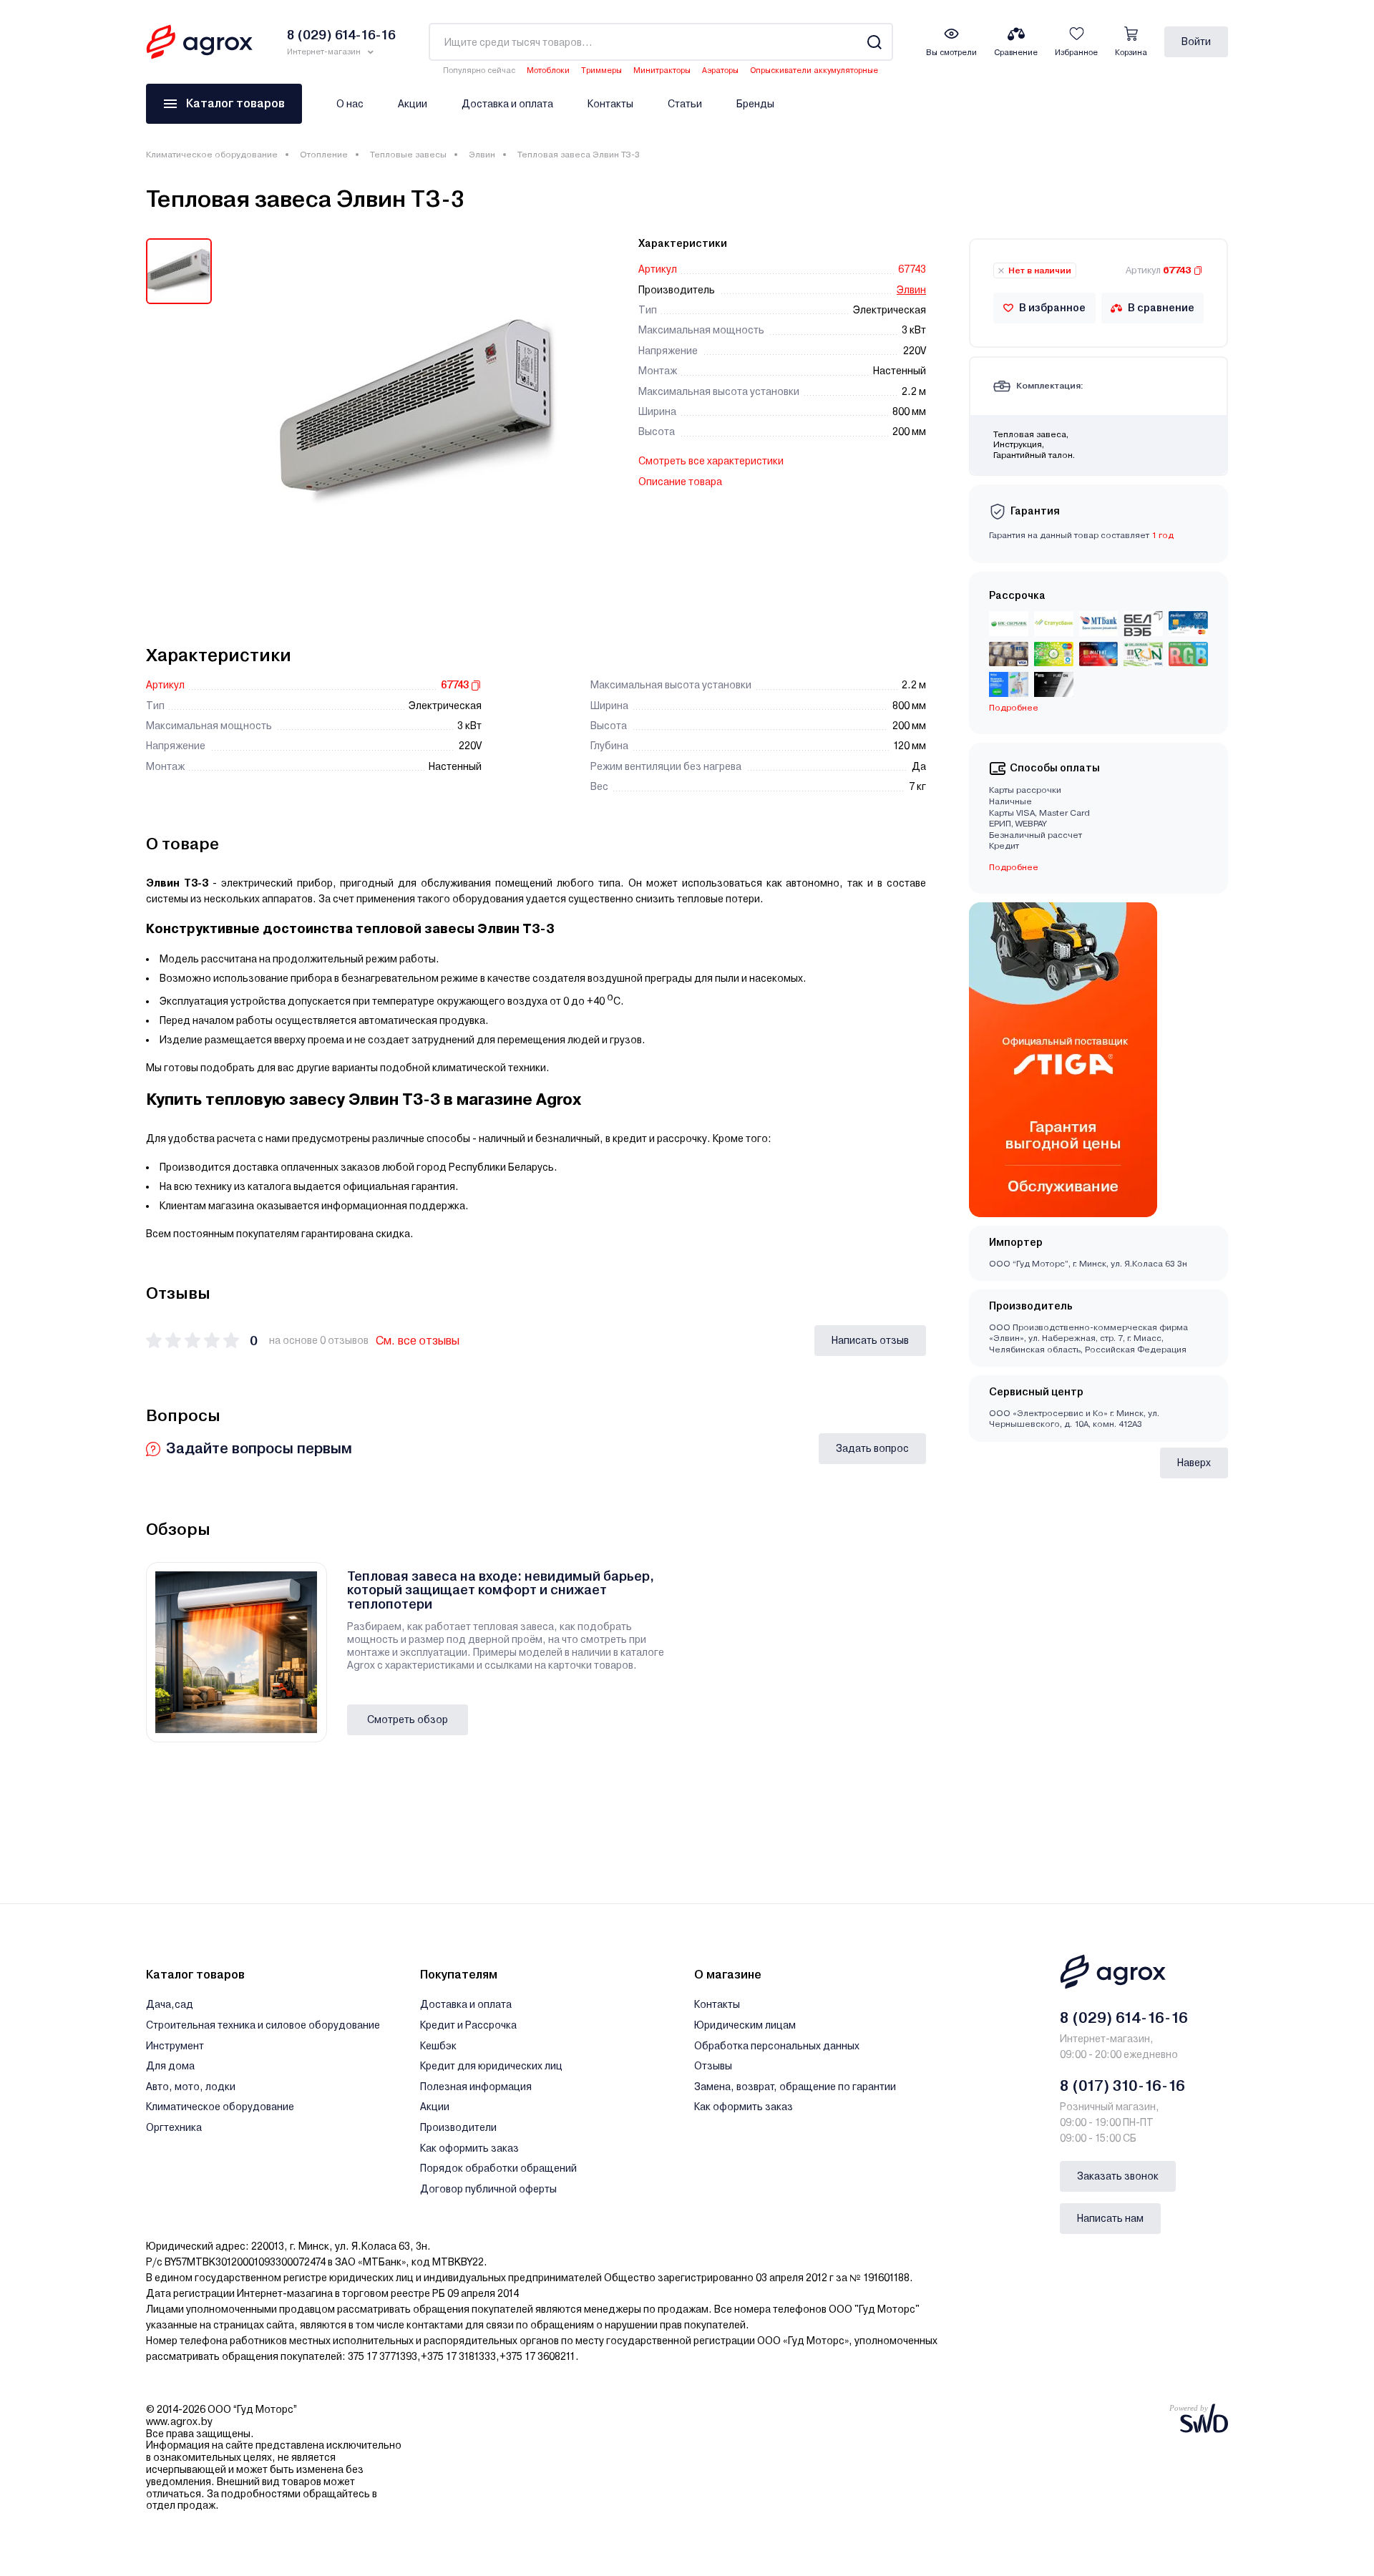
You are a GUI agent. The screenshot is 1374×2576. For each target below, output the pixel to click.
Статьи (685, 104)
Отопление (324, 155)
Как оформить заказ (469, 2148)
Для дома (170, 2066)
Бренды (755, 104)
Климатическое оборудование (212, 155)
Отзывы (713, 2066)
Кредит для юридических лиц (491, 2066)
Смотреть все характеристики (711, 461)
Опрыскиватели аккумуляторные (814, 70)
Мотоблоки (548, 70)
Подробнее (1014, 867)
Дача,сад (170, 2004)
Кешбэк (438, 2046)
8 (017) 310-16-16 (1122, 2086)
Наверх (1194, 1463)
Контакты (610, 104)
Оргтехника (174, 2127)
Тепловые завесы (408, 155)
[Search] (874, 42)
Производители (458, 2127)
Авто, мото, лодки (191, 2087)
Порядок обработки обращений (498, 2168)
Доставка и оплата (507, 104)
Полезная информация (476, 2087)
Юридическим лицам (745, 2025)
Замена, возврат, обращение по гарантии (795, 2087)
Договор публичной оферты (488, 2189)
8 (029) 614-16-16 (1124, 2018)
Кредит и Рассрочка (468, 2025)
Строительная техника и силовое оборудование (263, 2025)
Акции (413, 104)
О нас (350, 104)
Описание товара (680, 482)
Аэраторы (720, 70)
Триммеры (601, 70)
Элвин (482, 155)
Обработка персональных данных (777, 2046)
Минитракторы (662, 70)
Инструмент (175, 2046)
